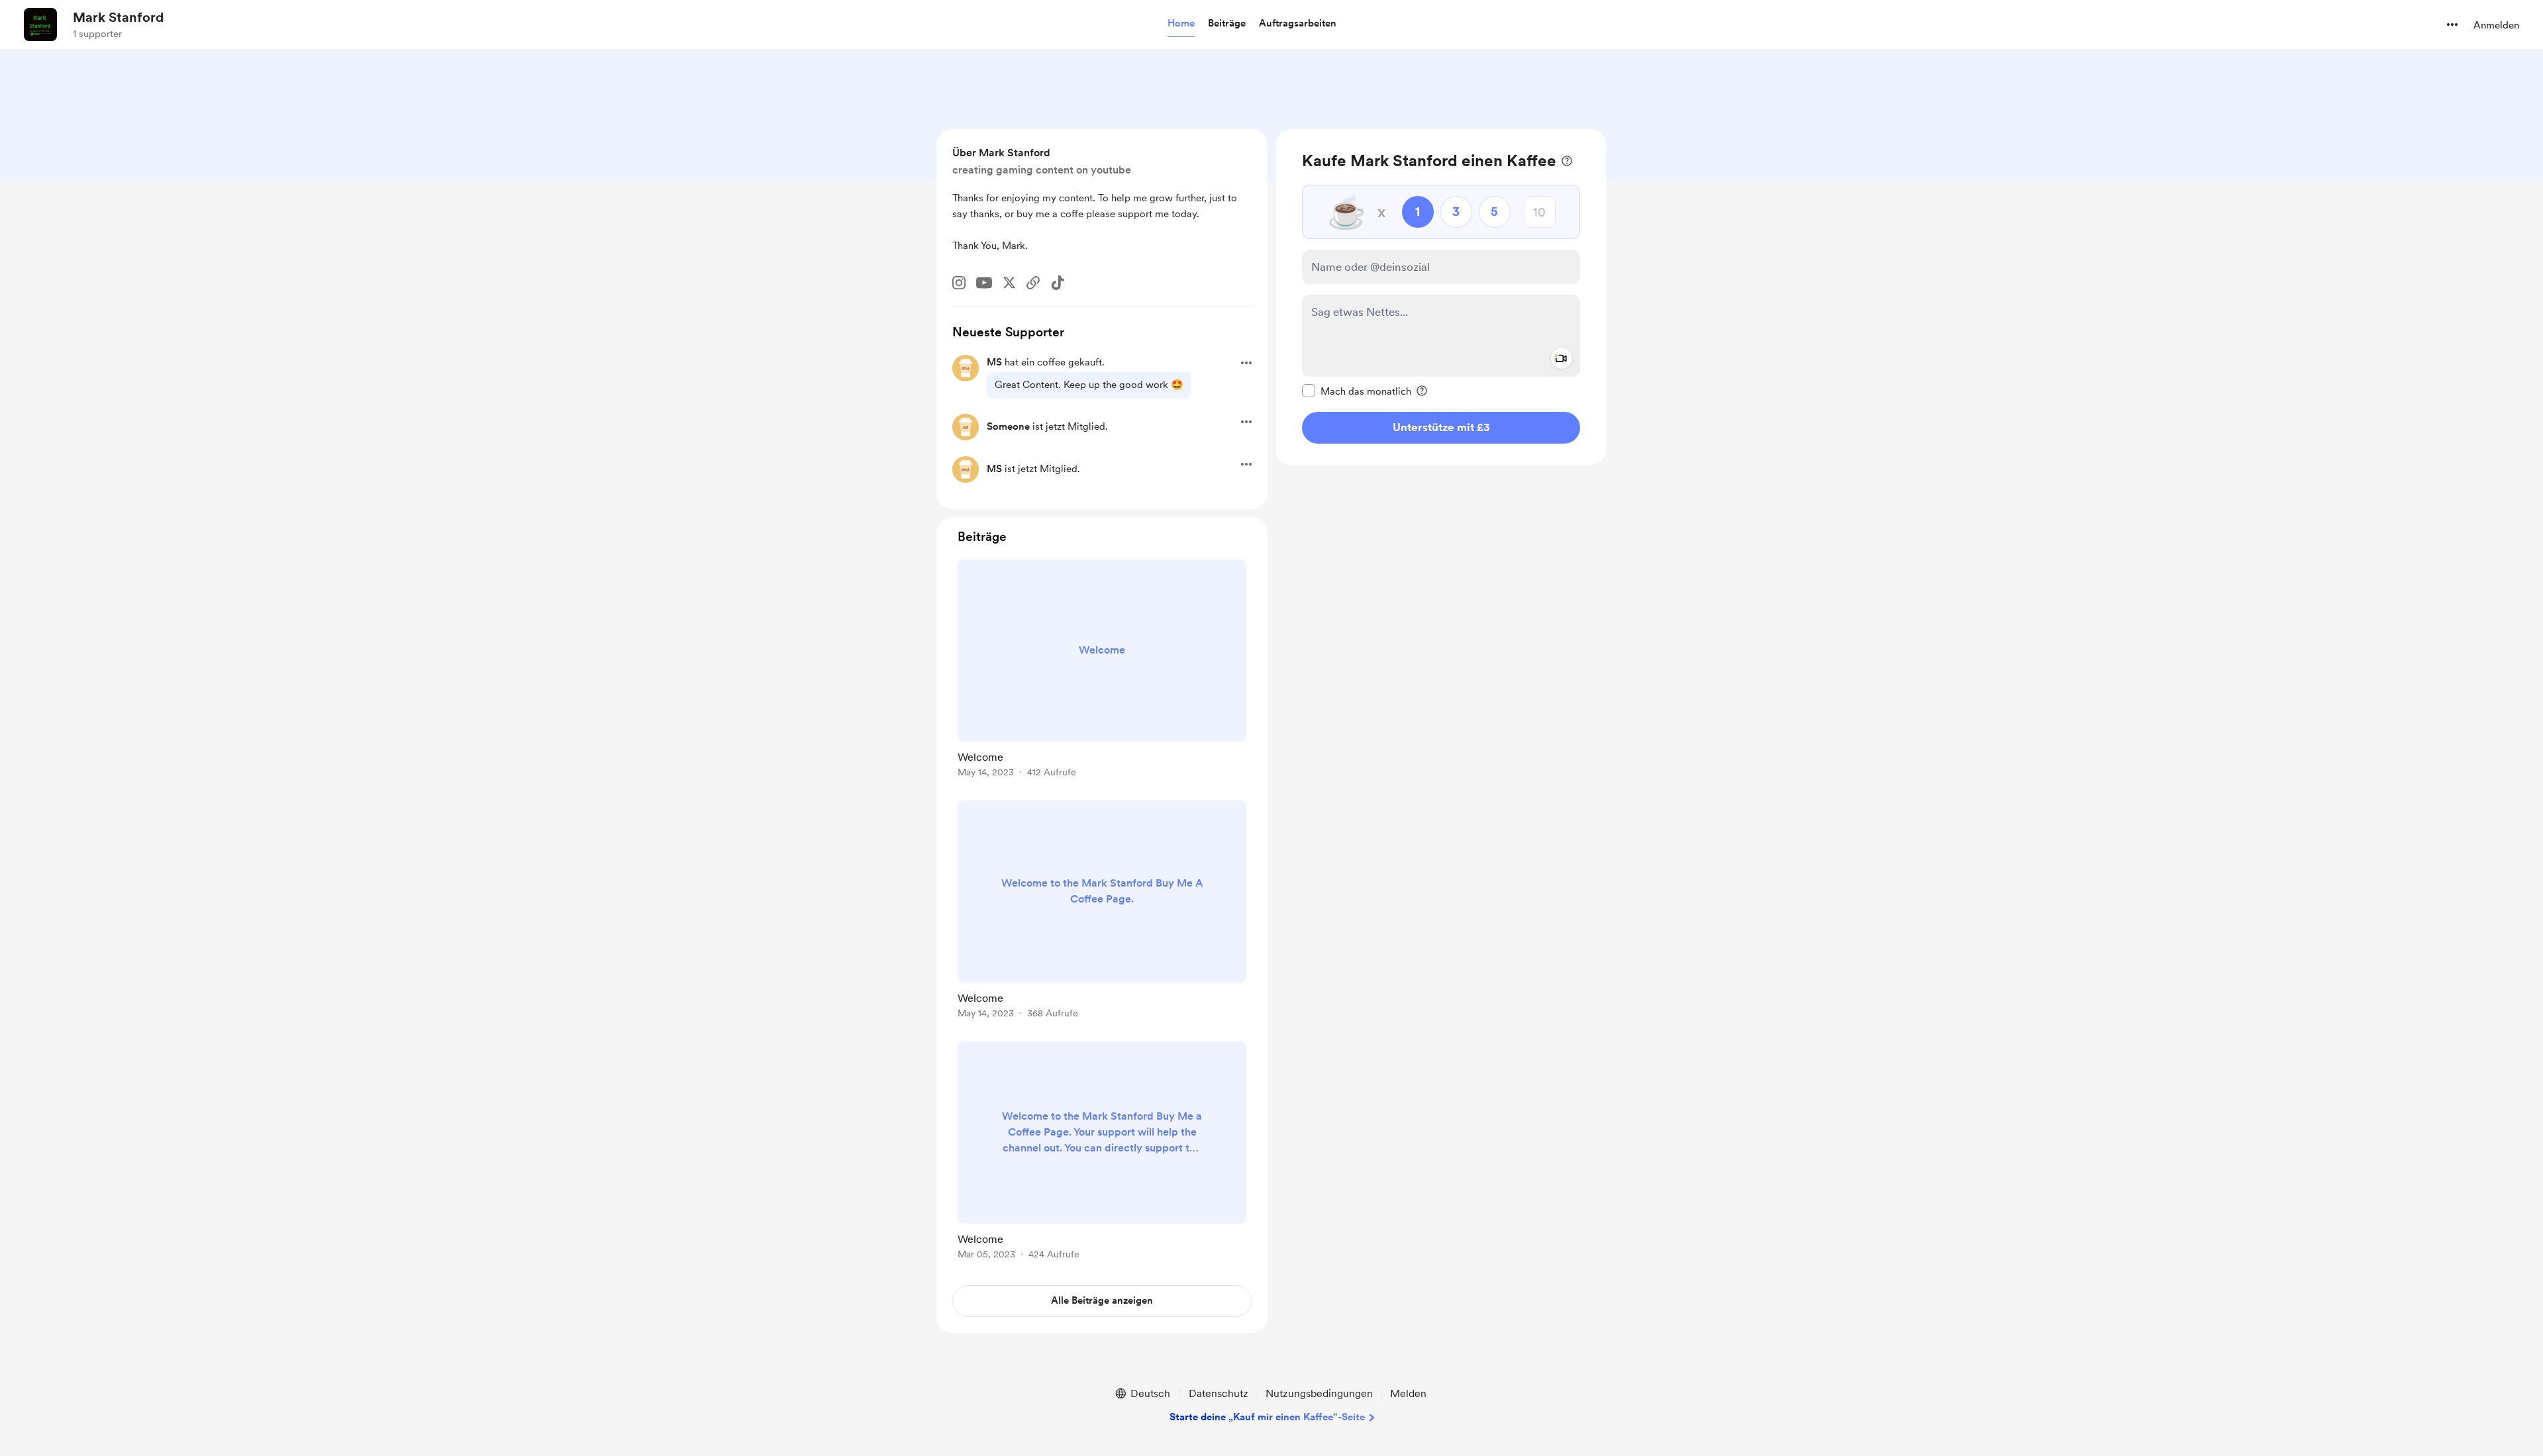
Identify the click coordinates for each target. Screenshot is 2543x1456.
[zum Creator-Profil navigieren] (40, 24)
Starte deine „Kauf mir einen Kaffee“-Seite (1267, 1417)
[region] (1441, 297)
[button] (1181, 24)
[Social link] (1033, 283)
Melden (1408, 1393)
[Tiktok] (1058, 283)
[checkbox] (1357, 391)
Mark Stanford (118, 17)
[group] (1102, 671)
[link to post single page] (1102, 671)
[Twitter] (1009, 283)
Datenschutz (1219, 1393)
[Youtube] (984, 283)
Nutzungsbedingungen (1319, 1393)
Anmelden (2496, 25)
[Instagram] (959, 283)
